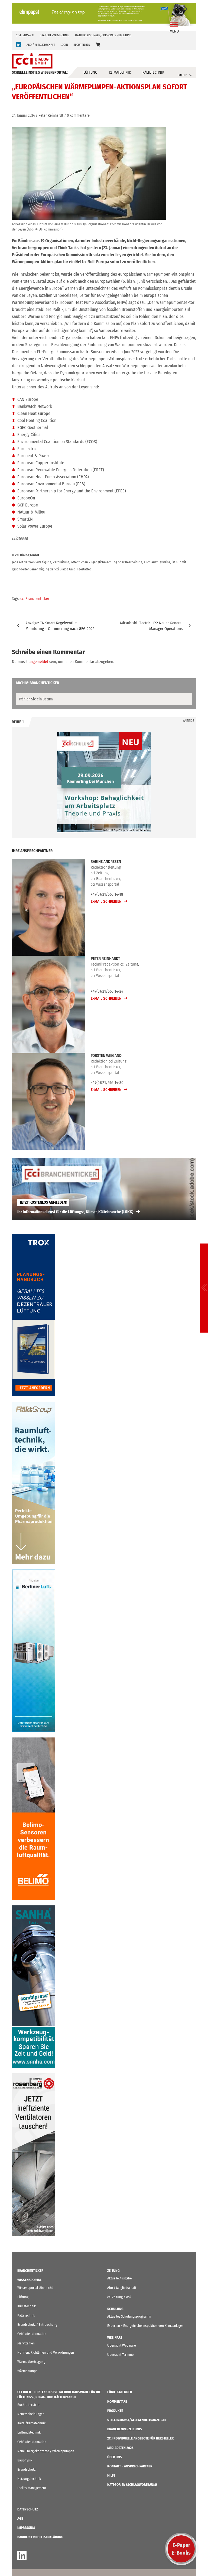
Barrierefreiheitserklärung (40, 2537)
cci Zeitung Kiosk (119, 2297)
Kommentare (117, 2401)
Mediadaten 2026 (120, 2448)
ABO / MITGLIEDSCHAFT (41, 45)
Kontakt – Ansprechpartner (130, 2466)
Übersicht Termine (120, 2355)
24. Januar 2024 (23, 116)
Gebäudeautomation (32, 2334)
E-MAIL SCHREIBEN (107, 901)
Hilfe (111, 2475)
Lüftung (90, 72)
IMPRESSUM (26, 2528)
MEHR (183, 75)
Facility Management (32, 2488)
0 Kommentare (78, 116)
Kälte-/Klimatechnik (31, 2423)
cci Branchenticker (35, 599)
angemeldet (38, 662)
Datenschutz (28, 2509)
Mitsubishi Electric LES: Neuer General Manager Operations (151, 626)
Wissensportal (29, 2280)
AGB (20, 2518)
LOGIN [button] (64, 45)
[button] (98, 45)
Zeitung (113, 2271)
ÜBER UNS (115, 2457)
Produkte (115, 2411)
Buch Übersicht (28, 2405)
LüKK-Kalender (120, 2392)
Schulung (115, 2309)
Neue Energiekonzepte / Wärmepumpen (46, 2451)
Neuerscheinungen (31, 2414)
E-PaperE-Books (181, 2549)
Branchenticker (30, 2271)
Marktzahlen (26, 2343)
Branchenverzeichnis (54, 35)
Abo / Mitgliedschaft (122, 2288)
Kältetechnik (153, 72)
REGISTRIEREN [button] (82, 45)
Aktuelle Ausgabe (119, 2278)
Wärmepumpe (27, 2371)
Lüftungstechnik (29, 2432)
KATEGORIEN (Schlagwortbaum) (132, 2485)
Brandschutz (26, 2469)
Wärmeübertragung (31, 2362)
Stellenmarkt (25, 35)
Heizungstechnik (29, 2479)
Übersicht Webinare (121, 2345)
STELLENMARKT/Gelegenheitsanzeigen (137, 2420)
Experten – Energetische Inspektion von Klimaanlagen (145, 2326)
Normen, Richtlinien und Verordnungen (46, 2352)
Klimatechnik (120, 72)
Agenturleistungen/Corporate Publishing (103, 35)
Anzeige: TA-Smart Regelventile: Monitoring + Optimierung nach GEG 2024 (60, 626)
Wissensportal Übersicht (35, 2288)
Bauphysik (25, 2460)
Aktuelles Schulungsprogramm (129, 2316)
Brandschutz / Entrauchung (37, 2325)
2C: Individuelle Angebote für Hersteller (140, 2438)
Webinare (115, 2338)
